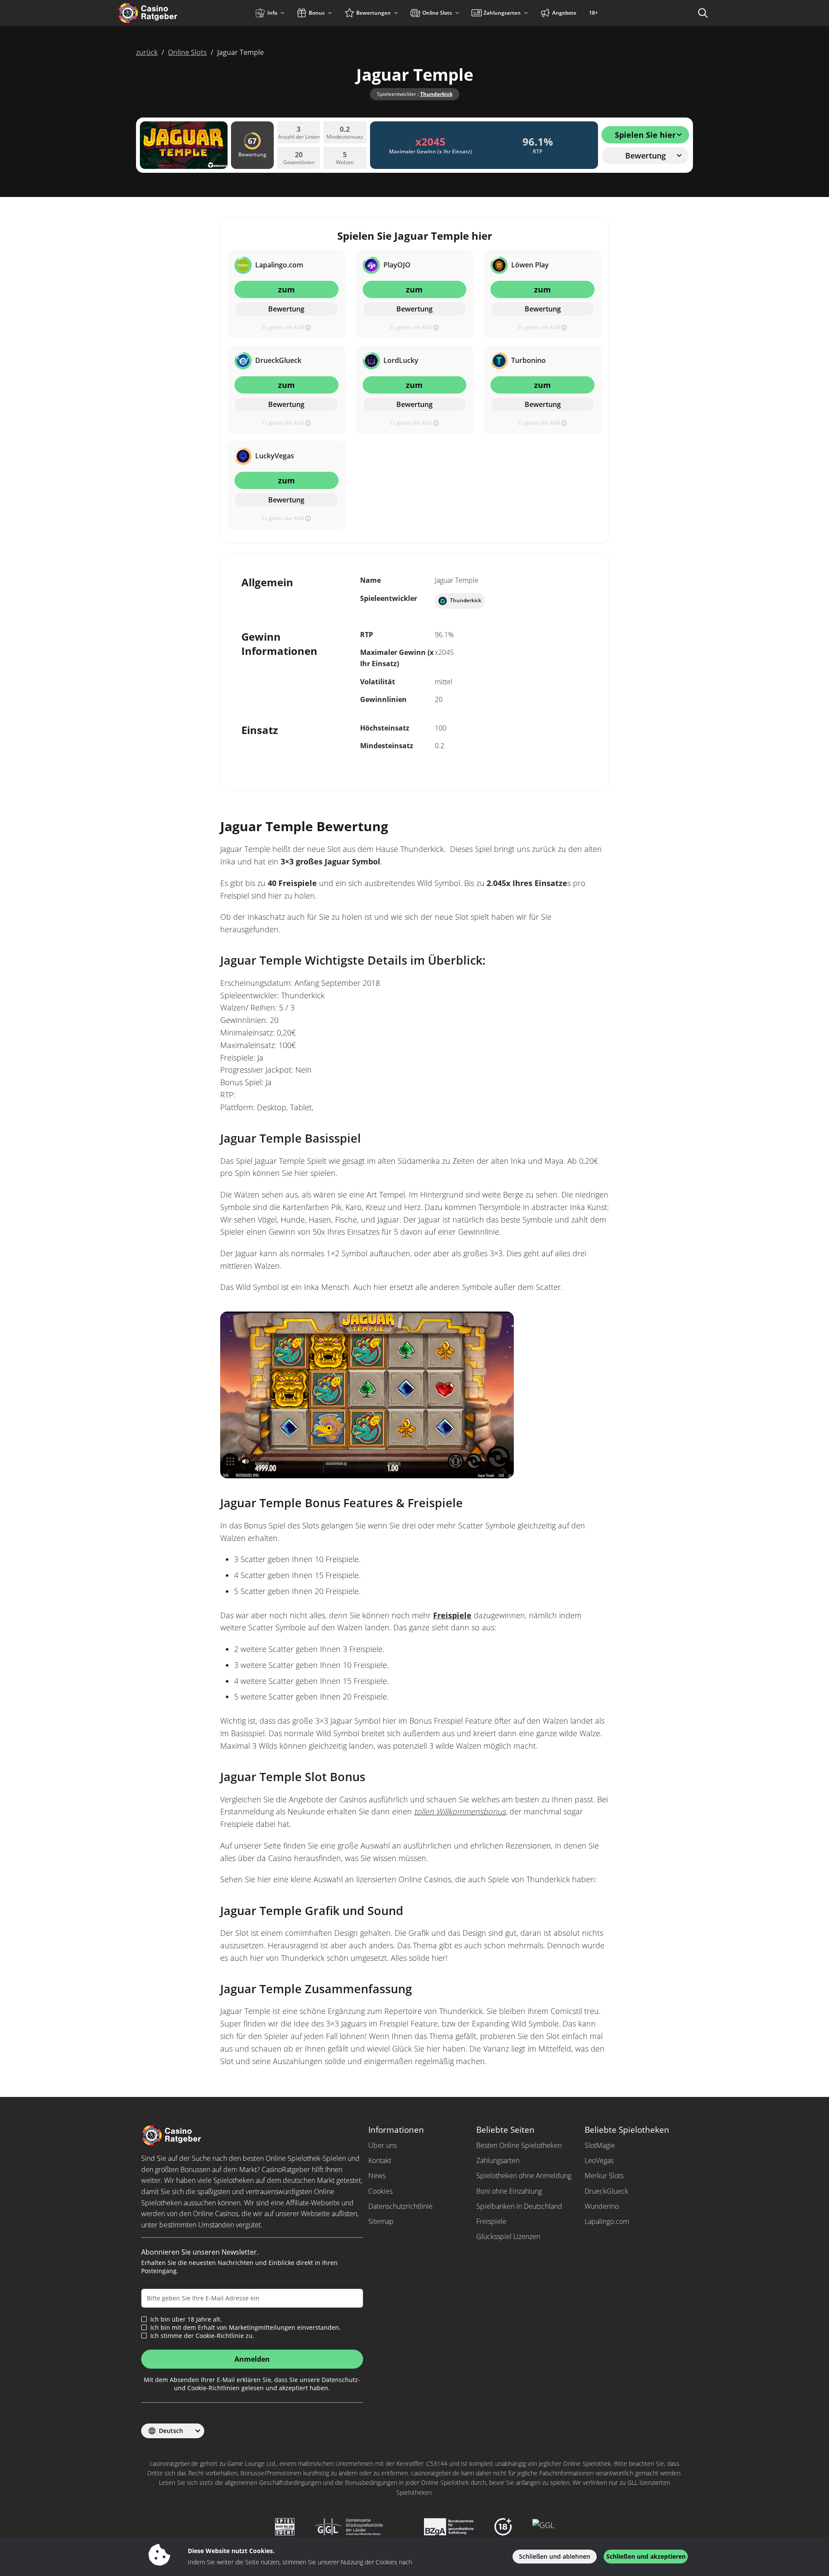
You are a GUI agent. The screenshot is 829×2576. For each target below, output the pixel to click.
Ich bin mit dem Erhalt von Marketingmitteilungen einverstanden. (245, 2328)
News (377, 2176)
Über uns (383, 2145)
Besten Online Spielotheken (519, 2145)
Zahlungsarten (498, 2160)
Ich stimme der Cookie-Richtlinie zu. (202, 2336)
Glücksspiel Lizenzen (508, 2236)
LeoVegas (599, 2160)
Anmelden (252, 2359)
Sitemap (381, 2221)
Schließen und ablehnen (555, 2556)
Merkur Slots (604, 2176)
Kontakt (380, 2160)
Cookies (380, 2191)
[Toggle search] (703, 13)
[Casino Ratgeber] (166, 13)
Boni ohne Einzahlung (509, 2191)
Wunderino (602, 2206)
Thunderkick (436, 94)
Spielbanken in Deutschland (519, 2206)
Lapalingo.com (607, 2221)
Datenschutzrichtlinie (400, 2206)
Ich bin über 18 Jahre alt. (186, 2319)
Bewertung (286, 309)
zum (286, 289)
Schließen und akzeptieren (646, 2556)
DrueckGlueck (606, 2191)
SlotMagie (600, 2145)
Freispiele (452, 1615)
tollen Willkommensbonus (460, 1811)
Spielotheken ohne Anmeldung (524, 2176)
